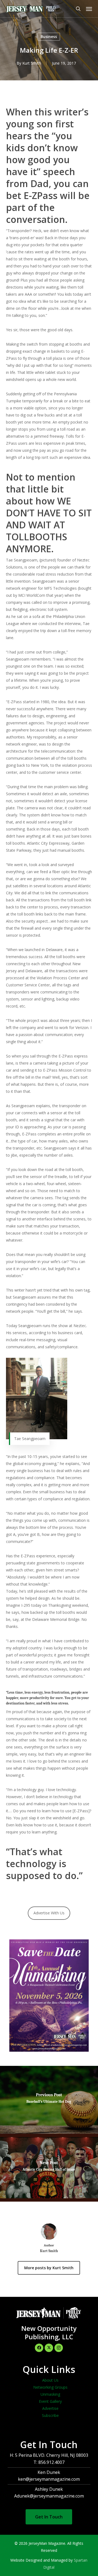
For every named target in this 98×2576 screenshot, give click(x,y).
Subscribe (50, 2415)
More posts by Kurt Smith (49, 2268)
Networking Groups (50, 2387)
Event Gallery (50, 2401)
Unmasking (50, 2394)
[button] (89, 9)
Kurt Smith (32, 63)
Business (49, 37)
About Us (50, 2380)
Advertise (50, 2408)
